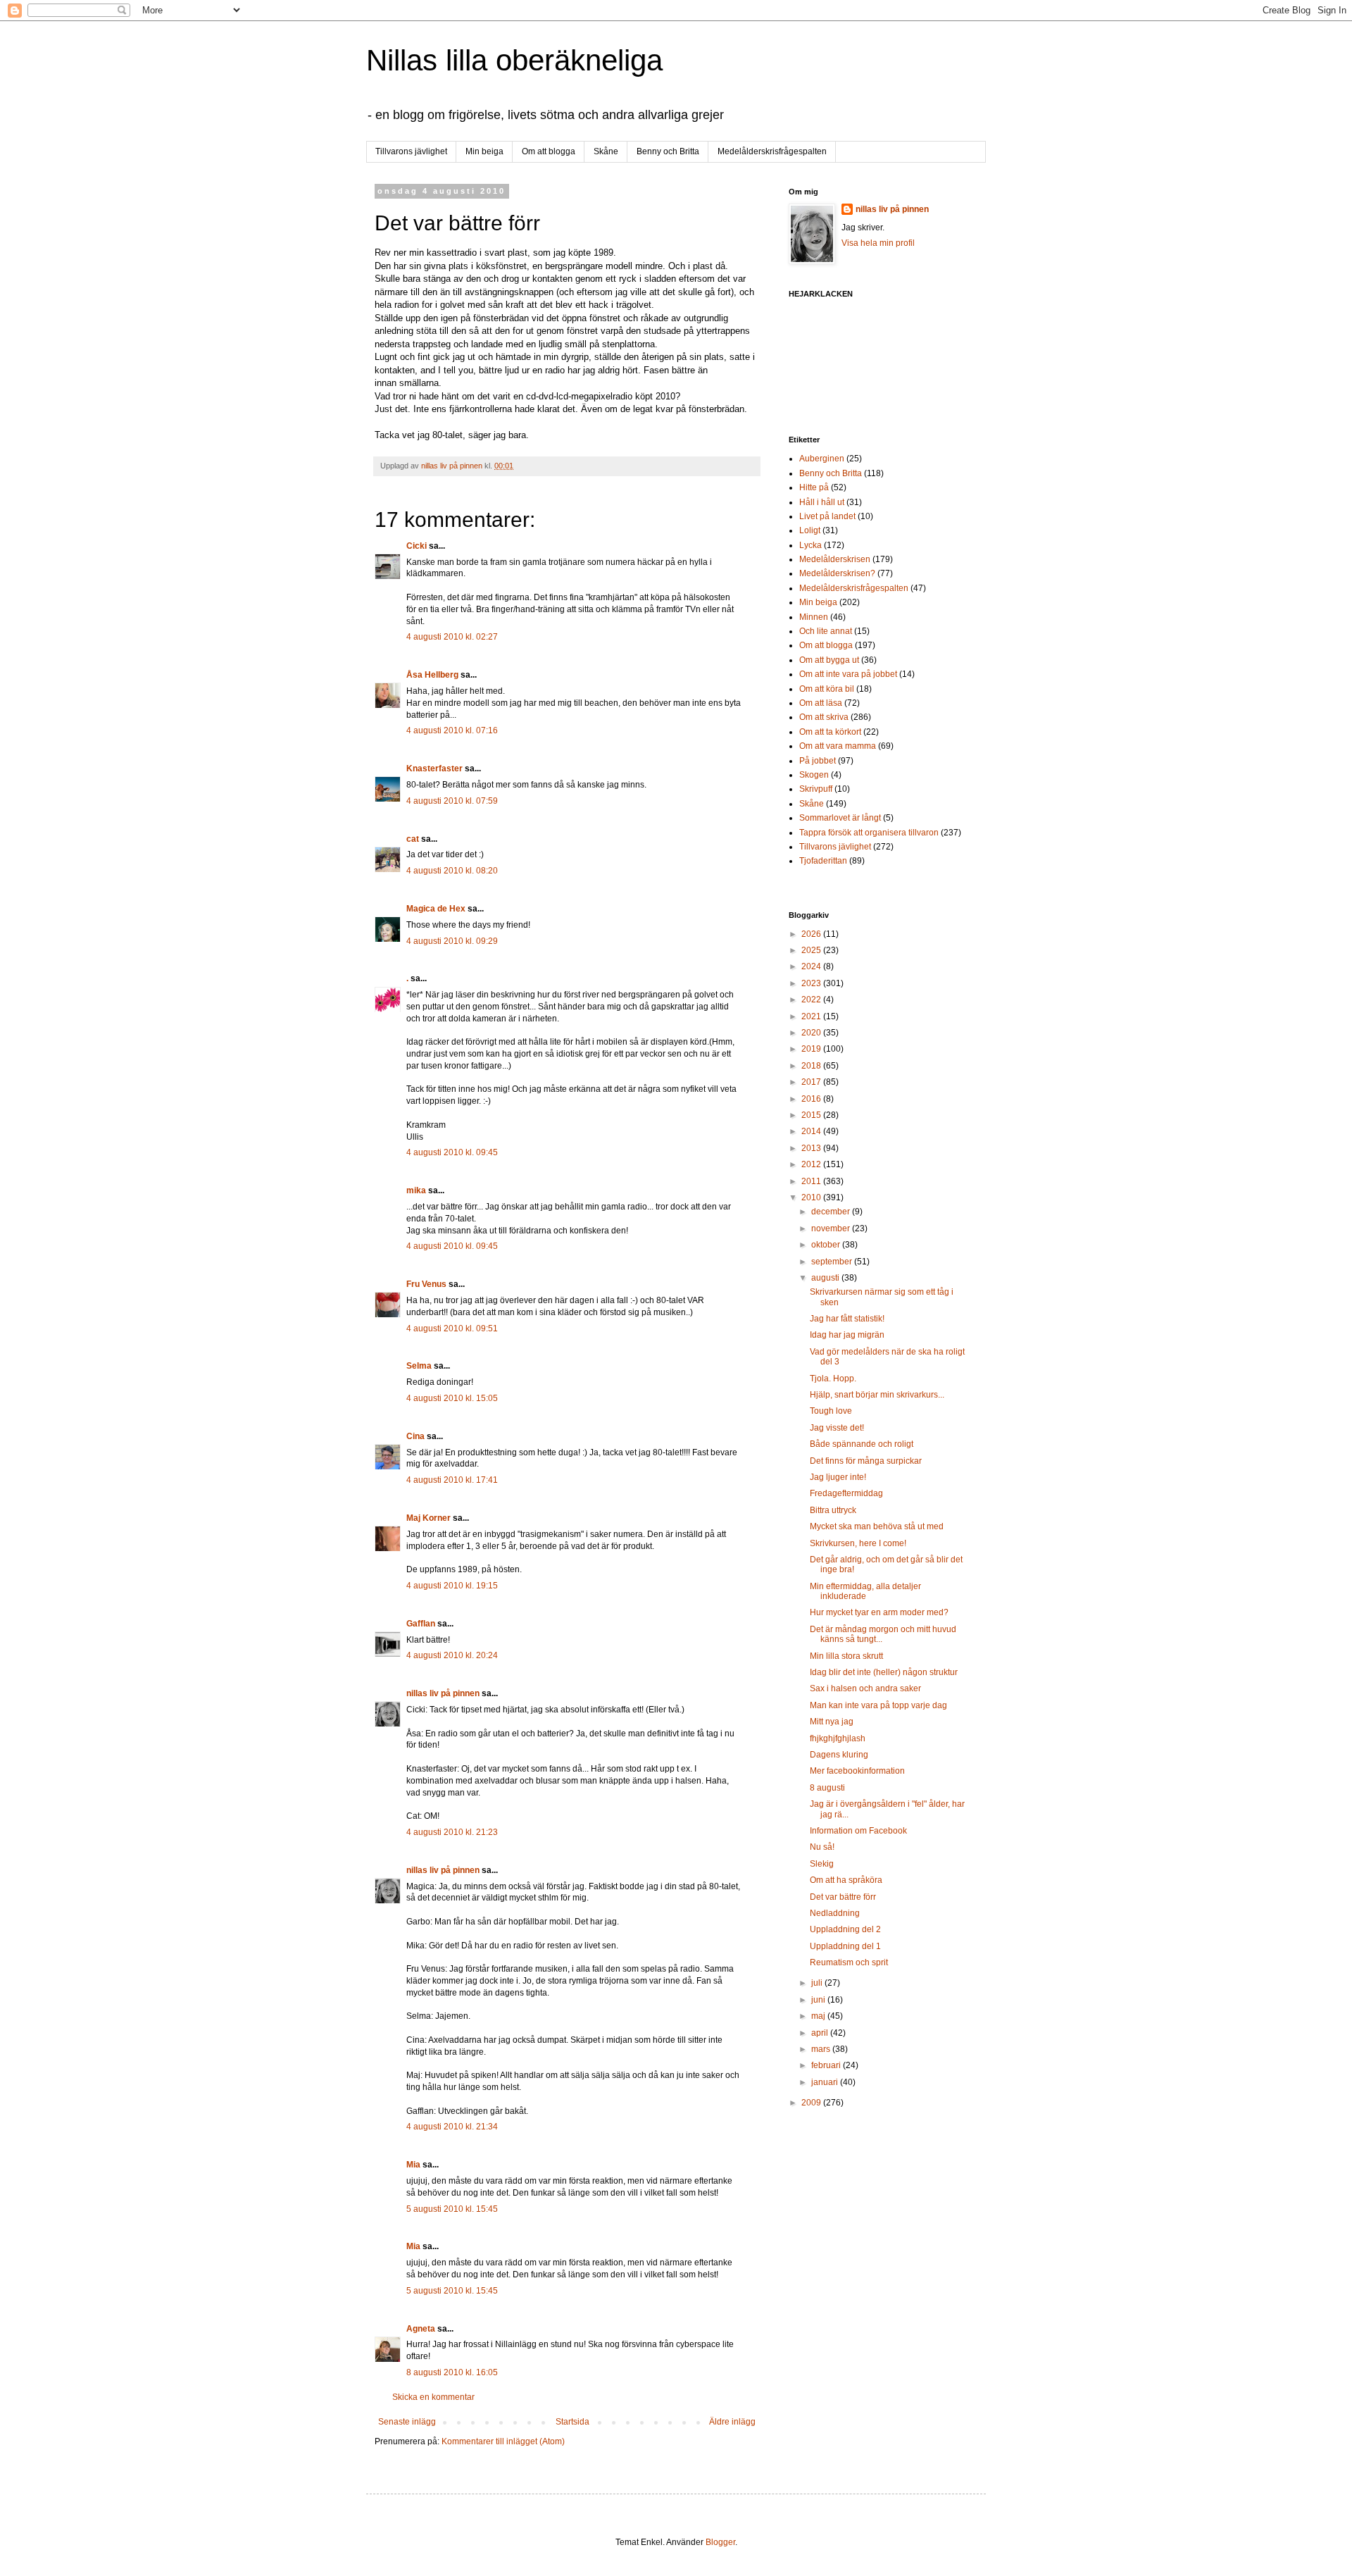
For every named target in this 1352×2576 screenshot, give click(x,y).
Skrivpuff (816, 789)
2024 (812, 966)
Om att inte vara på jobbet (848, 674)
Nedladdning (835, 1913)
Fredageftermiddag (846, 1493)
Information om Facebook (858, 1831)
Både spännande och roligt (862, 1444)
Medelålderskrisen (835, 559)
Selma (419, 1366)
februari (827, 2065)
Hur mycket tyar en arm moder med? (879, 1612)
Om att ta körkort (830, 732)
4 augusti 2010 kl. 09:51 (452, 1329)
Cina (415, 1436)
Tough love (831, 1411)
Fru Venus (426, 1284)
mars (822, 2049)
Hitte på (814, 487)
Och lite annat (826, 631)
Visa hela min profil (878, 243)
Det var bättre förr (843, 1897)
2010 (812, 1197)
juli (818, 1983)
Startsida (572, 2422)
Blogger (720, 2542)
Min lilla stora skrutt (846, 1656)
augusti (826, 1278)
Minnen (814, 617)
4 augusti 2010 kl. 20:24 (452, 1655)
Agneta (422, 2329)
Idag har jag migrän (847, 1335)
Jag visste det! (837, 1428)
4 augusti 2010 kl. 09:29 (452, 941)
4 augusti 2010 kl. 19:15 (452, 1586)
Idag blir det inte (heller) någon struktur (884, 1672)
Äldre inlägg (732, 2422)
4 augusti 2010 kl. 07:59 (452, 801)
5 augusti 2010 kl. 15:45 (452, 2209)
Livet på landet (827, 516)
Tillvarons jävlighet (411, 151)
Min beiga (484, 151)
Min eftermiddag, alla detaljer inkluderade (865, 1591)
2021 (812, 1016)
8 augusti (827, 1788)
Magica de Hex (436, 909)
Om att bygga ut (829, 660)
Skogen (814, 775)
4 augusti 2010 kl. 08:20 (452, 871)
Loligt (810, 530)
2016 (812, 1099)
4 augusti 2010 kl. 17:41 (452, 1480)
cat (413, 839)
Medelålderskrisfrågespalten (772, 151)
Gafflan (421, 1624)
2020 (812, 1033)
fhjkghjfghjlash (838, 1738)
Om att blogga (549, 151)
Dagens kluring (839, 1755)
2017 (812, 1082)
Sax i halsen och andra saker (865, 1688)
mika (416, 1190)
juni (819, 2000)
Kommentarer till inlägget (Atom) (503, 2441)
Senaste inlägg (407, 2422)
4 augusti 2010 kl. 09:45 (452, 1152)
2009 (812, 2103)
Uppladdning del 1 (845, 1946)
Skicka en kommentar (433, 2397)
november (832, 1228)
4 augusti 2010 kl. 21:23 (452, 1832)
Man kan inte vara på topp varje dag (878, 1705)
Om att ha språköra (846, 1880)
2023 (812, 983)
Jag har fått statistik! (847, 1319)
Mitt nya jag (832, 1722)
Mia (413, 2165)
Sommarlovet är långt (840, 818)
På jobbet (818, 761)
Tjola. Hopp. (833, 1379)
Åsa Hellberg (432, 675)
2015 (812, 1115)
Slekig (822, 1864)
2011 (812, 1181)
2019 (812, 1049)
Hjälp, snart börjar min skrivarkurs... (877, 1395)
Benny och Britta (668, 151)
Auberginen (822, 459)
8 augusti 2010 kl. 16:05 (452, 2372)
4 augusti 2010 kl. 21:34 (452, 2127)
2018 (812, 1066)
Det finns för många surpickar (866, 1461)
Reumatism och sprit (849, 1962)
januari (826, 2082)
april (821, 2033)
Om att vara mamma (838, 746)
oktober (827, 1245)
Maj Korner (428, 1518)
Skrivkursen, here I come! (858, 1543)
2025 (812, 950)
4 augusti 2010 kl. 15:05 (452, 1398)
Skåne (606, 151)
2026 (812, 934)
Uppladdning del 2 (845, 1929)
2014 (812, 1131)
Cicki (417, 546)
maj (819, 2016)
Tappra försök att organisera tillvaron (869, 833)
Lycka (810, 545)
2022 (812, 1000)
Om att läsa (821, 703)
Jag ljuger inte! (838, 1477)
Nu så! (822, 1847)
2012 (812, 1164)
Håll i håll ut (822, 502)
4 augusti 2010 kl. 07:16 (452, 730)
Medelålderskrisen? (837, 573)
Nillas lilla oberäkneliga (514, 60)
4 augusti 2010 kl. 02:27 (452, 637)
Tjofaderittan (823, 861)
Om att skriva (824, 717)
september (833, 1262)
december (832, 1212)
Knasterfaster (434, 769)
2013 (812, 1148)
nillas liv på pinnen (443, 1693)
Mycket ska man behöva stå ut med (877, 1526)
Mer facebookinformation (857, 1771)
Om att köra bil (827, 689)
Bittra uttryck (833, 1510)
